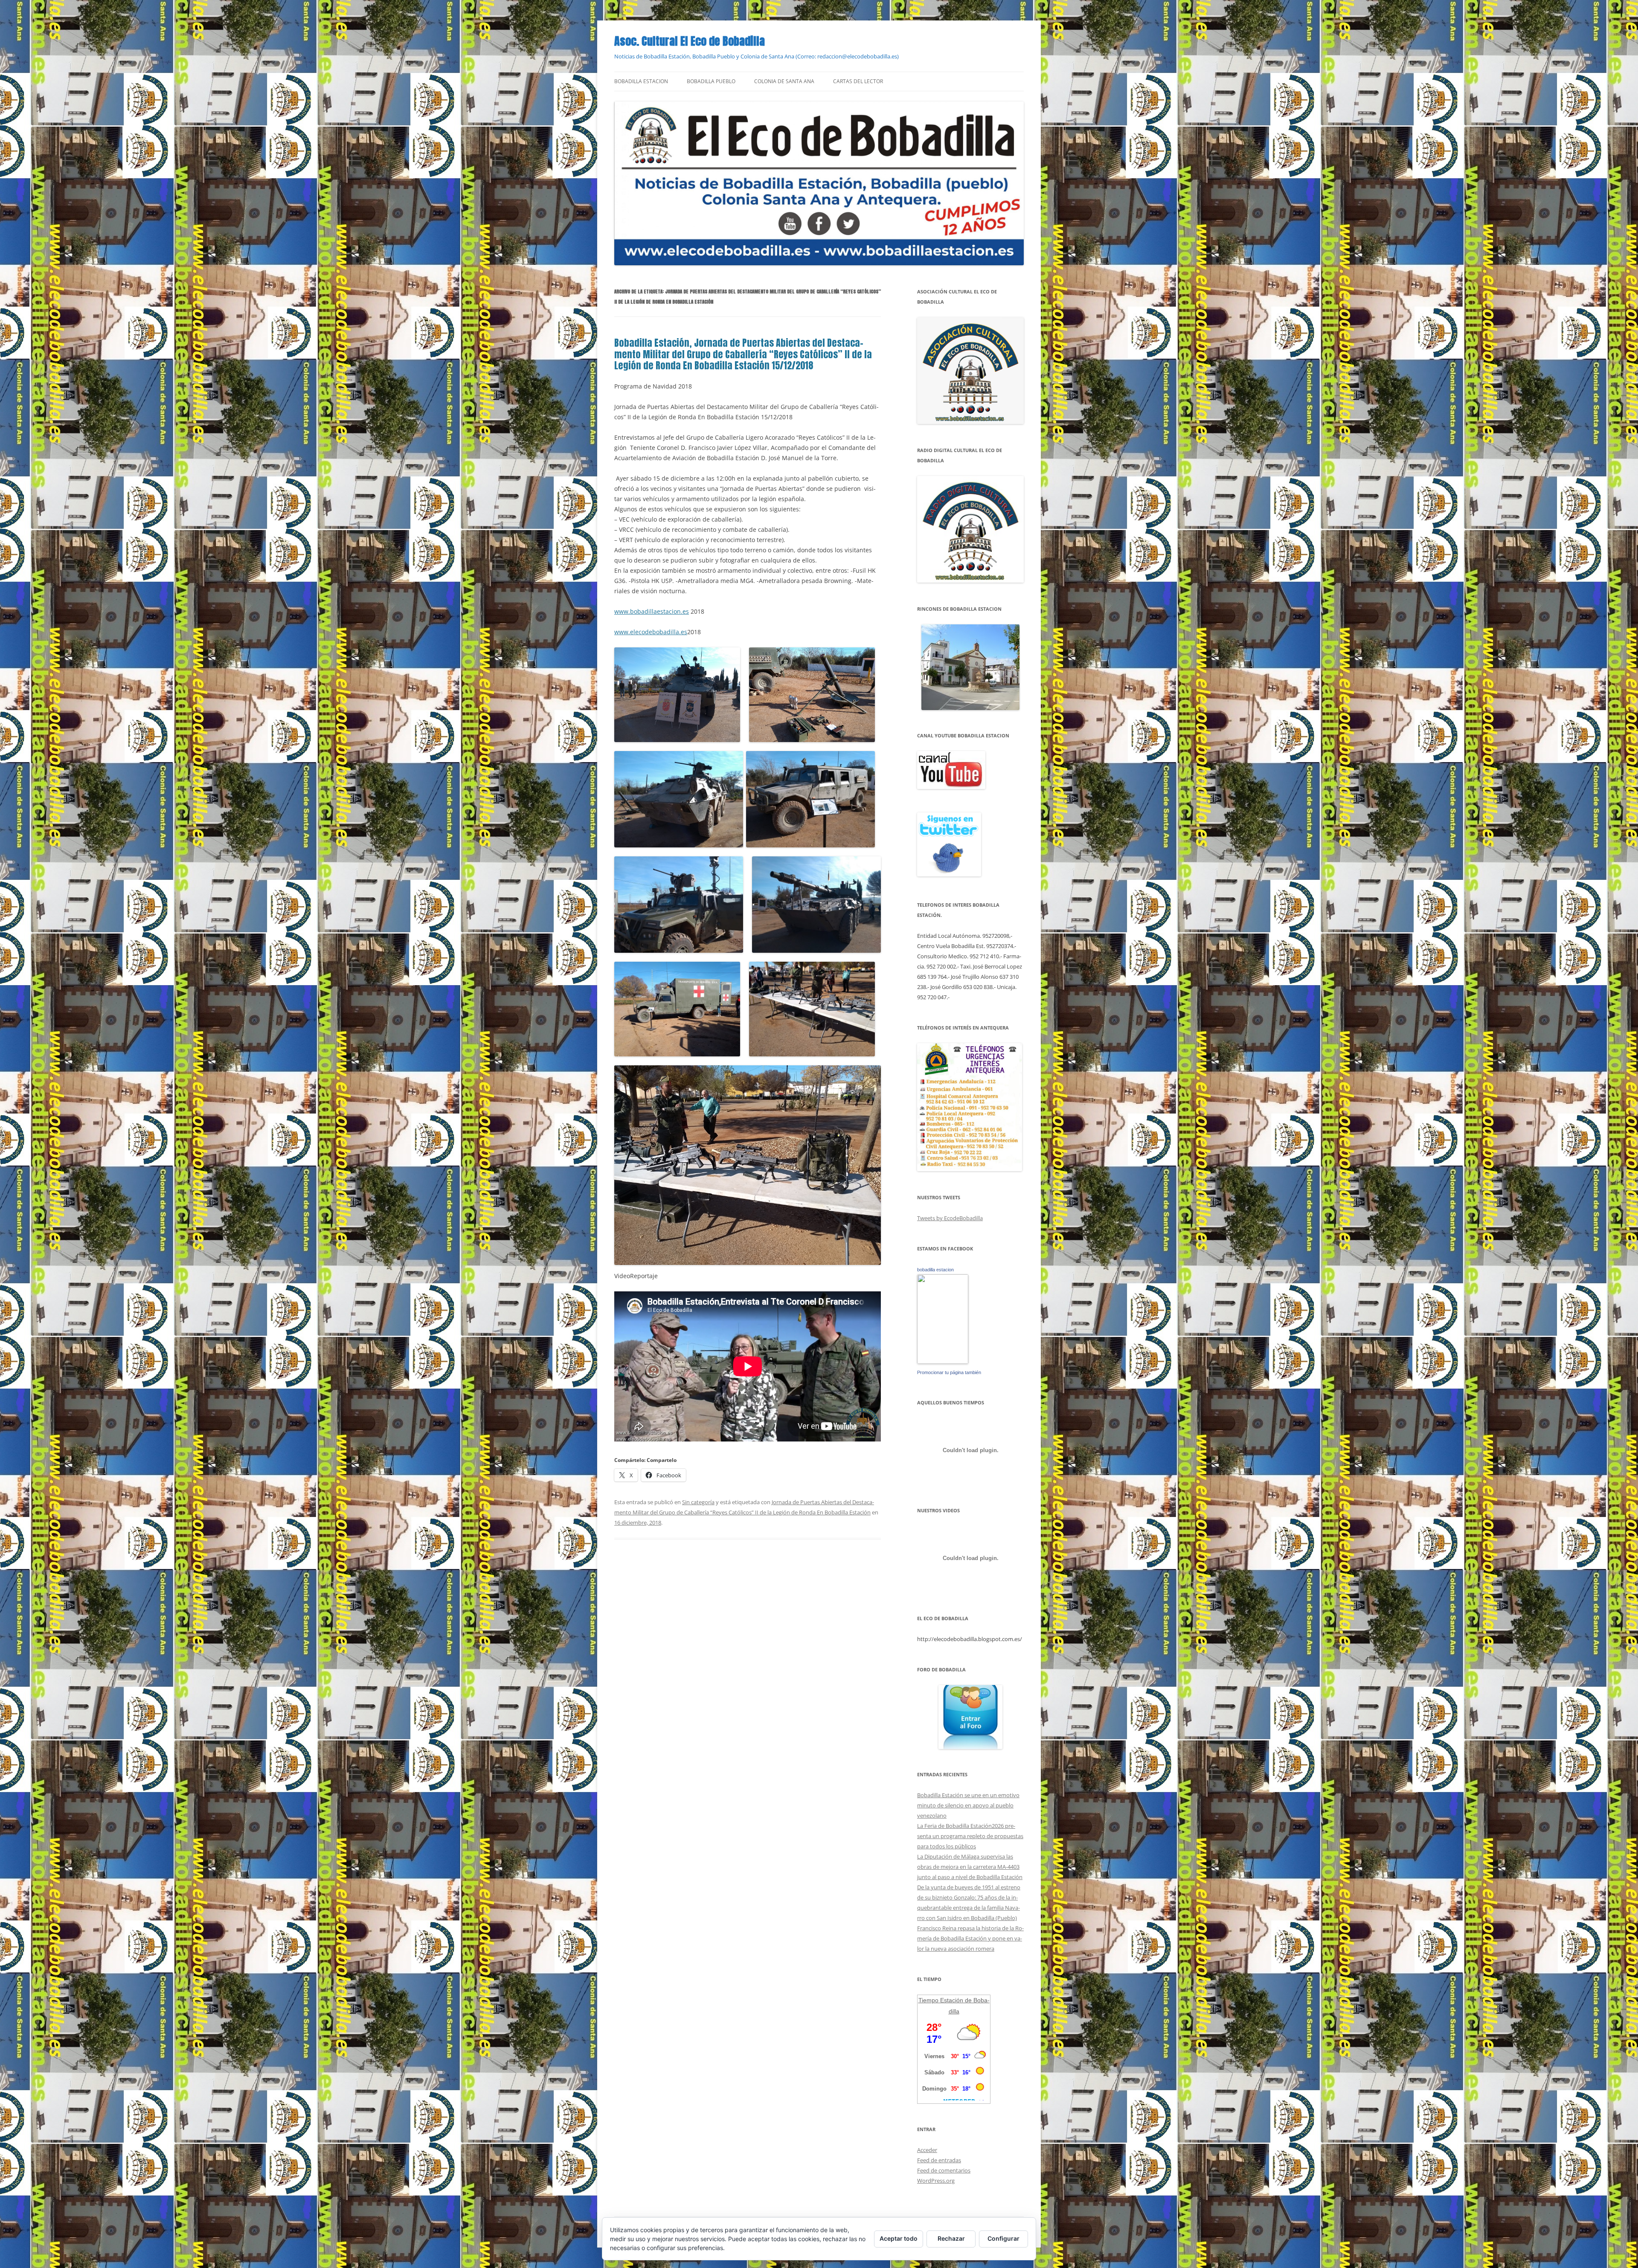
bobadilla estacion (935, 1270)
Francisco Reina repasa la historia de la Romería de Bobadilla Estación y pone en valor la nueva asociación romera (970, 1938)
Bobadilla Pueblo (711, 81)
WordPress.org (936, 2181)
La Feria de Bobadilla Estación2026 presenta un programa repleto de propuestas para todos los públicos (970, 1836)
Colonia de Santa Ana (784, 81)
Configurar (1003, 2238)
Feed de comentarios (944, 2170)
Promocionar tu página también (949, 1372)
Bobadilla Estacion (641, 81)
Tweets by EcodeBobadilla (950, 1218)
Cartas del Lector (858, 81)
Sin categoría (698, 1502)
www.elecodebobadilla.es (651, 632)
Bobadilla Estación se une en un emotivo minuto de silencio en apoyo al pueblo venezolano (968, 1805)
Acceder (927, 2150)
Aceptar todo (899, 2238)
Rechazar (951, 2238)
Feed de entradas (939, 2160)
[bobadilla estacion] (943, 1362)
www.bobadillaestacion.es (652, 611)
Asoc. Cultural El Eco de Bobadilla (690, 41)
